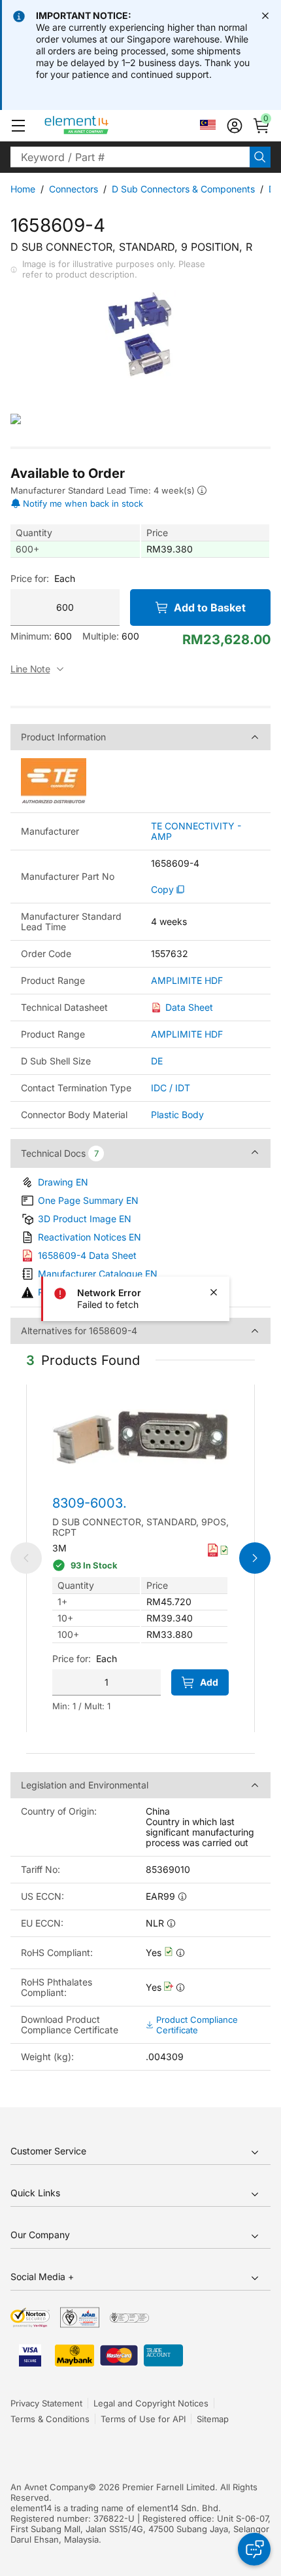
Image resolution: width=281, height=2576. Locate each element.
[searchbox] (130, 157)
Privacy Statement (46, 2403)
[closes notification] (265, 16)
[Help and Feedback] (254, 2549)
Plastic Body (177, 1115)
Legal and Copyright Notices (151, 2403)
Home (23, 189)
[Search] (260, 157)
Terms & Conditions (50, 2419)
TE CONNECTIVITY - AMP (196, 831)
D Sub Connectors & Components (183, 189)
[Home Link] (101, 126)
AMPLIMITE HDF (187, 981)
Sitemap (213, 2419)
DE (157, 1061)
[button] (18, 126)
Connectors (74, 189)
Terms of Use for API (143, 2419)
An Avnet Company (49, 2487)
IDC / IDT (171, 1088)
